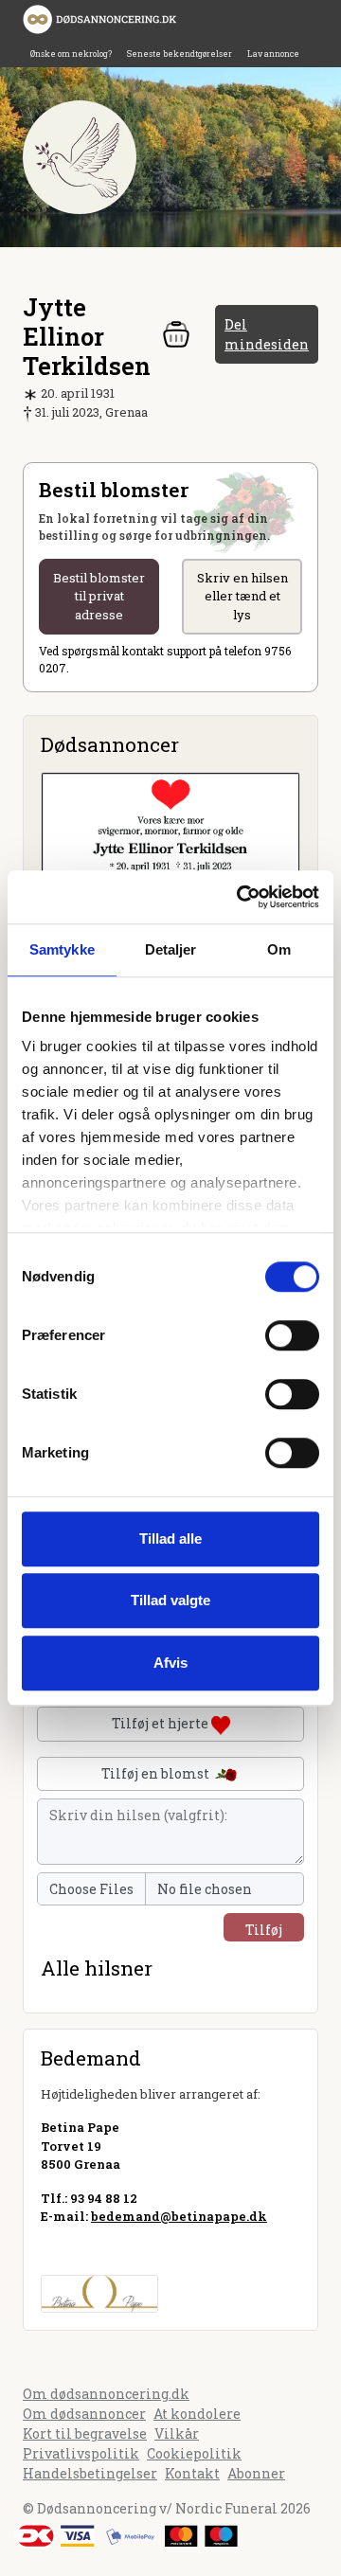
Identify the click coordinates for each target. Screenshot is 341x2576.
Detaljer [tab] (171, 949)
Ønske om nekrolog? (71, 54)
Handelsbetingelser (90, 2473)
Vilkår (177, 2433)
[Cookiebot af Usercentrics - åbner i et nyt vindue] (241, 897)
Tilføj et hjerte (162, 1723)
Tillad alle (170, 1538)
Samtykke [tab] (62, 949)
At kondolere (197, 2414)
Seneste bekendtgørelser (179, 54)
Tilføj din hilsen (264, 1931)
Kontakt (192, 2473)
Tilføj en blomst (157, 1773)
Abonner (256, 2473)
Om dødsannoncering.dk (106, 2394)
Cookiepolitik (194, 2453)
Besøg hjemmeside (103, 2250)
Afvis (170, 1663)
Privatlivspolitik (81, 2453)
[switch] (292, 1335)
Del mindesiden (267, 334)
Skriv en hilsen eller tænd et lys (242, 596)
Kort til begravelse (85, 2433)
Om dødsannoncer (84, 2414)
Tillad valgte (170, 1600)
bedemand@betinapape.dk (179, 2216)
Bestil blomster (99, 596)
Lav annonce (273, 54)
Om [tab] (279, 949)
